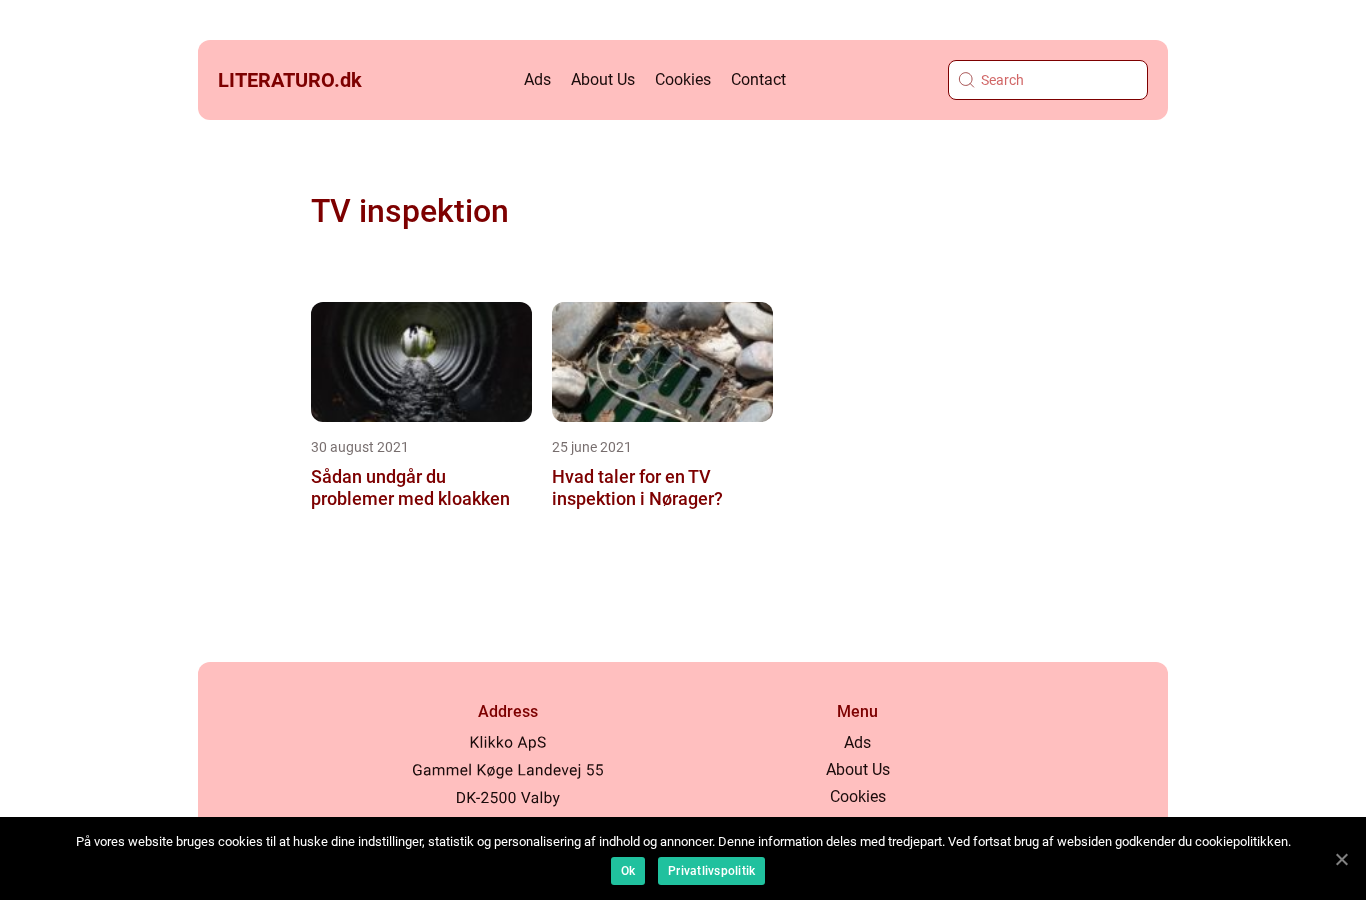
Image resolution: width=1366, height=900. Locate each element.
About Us (603, 79)
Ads (537, 79)
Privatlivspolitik (711, 871)
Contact (758, 79)
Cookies (683, 79)
